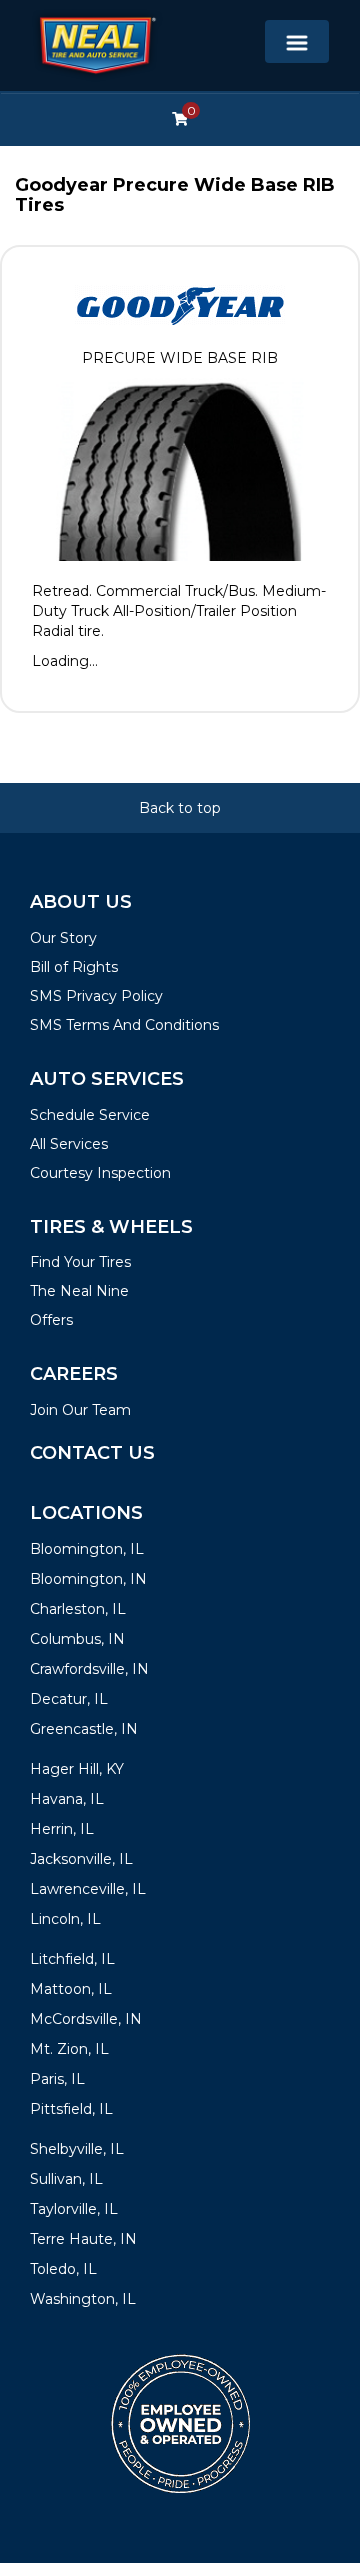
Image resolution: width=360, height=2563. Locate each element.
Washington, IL (83, 2299)
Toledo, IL (63, 2269)
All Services (69, 1144)
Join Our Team (80, 1410)
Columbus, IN (77, 1639)
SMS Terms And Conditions (124, 1025)
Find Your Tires (80, 1262)
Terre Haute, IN (83, 2239)
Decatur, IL (69, 1699)
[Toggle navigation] (297, 41)
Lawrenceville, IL (88, 1889)
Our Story (63, 938)
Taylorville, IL (74, 2209)
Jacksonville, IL (81, 1859)
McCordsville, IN (86, 2019)
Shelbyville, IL (77, 2149)
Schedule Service (90, 1115)
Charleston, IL (78, 1609)
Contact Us (92, 1453)
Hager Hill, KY (77, 1769)
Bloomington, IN (88, 1579)
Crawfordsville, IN (89, 1669)
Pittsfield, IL (71, 2109)
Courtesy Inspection (100, 1173)
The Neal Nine (79, 1291)
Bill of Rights (74, 967)
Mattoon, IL (71, 1989)
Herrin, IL (62, 1829)
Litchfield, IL (72, 1959)
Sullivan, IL (66, 2179)
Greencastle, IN (84, 1729)
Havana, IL (67, 1799)
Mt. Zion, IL (69, 2049)
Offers (51, 1320)
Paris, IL (57, 2079)
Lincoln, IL (65, 1919)
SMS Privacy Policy (96, 996)
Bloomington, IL (87, 1549)
